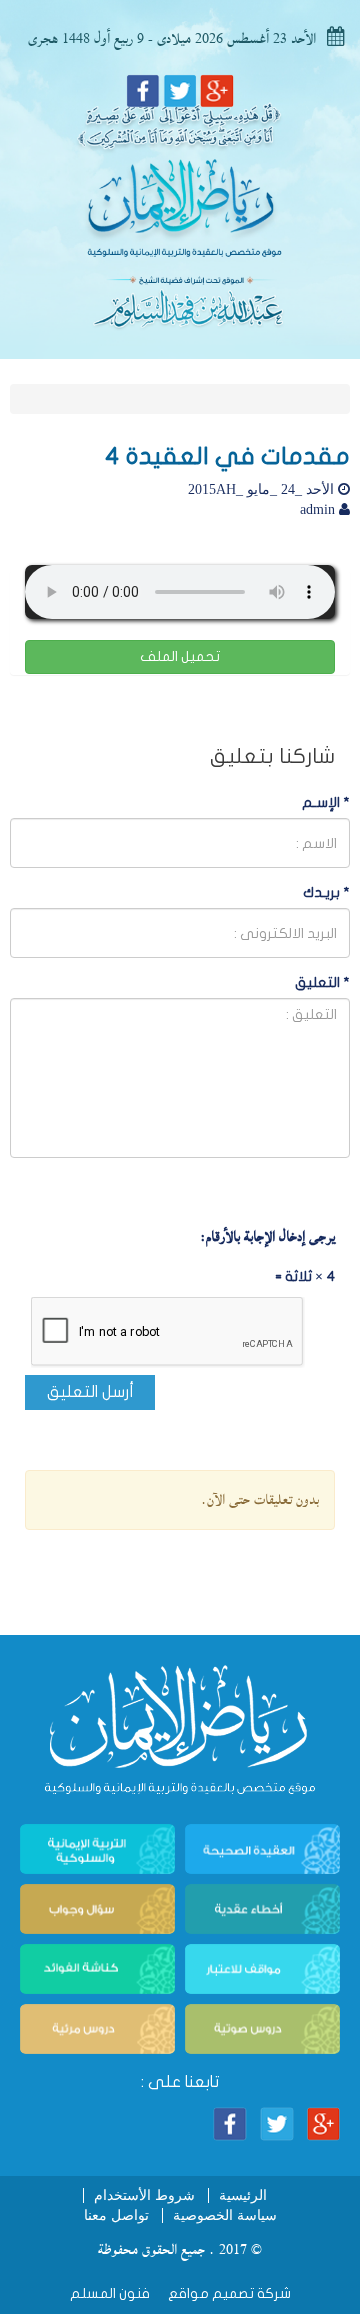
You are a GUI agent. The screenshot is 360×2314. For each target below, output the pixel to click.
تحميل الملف (180, 656)
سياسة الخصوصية (225, 2215)
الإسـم (326, 802)
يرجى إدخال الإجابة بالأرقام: (267, 1237)
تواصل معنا (116, 2215)
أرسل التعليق (90, 1392)
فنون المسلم (110, 2293)
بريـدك (326, 892)
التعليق (322, 982)
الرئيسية (243, 2195)
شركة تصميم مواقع (228, 2293)
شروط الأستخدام (144, 2195)
